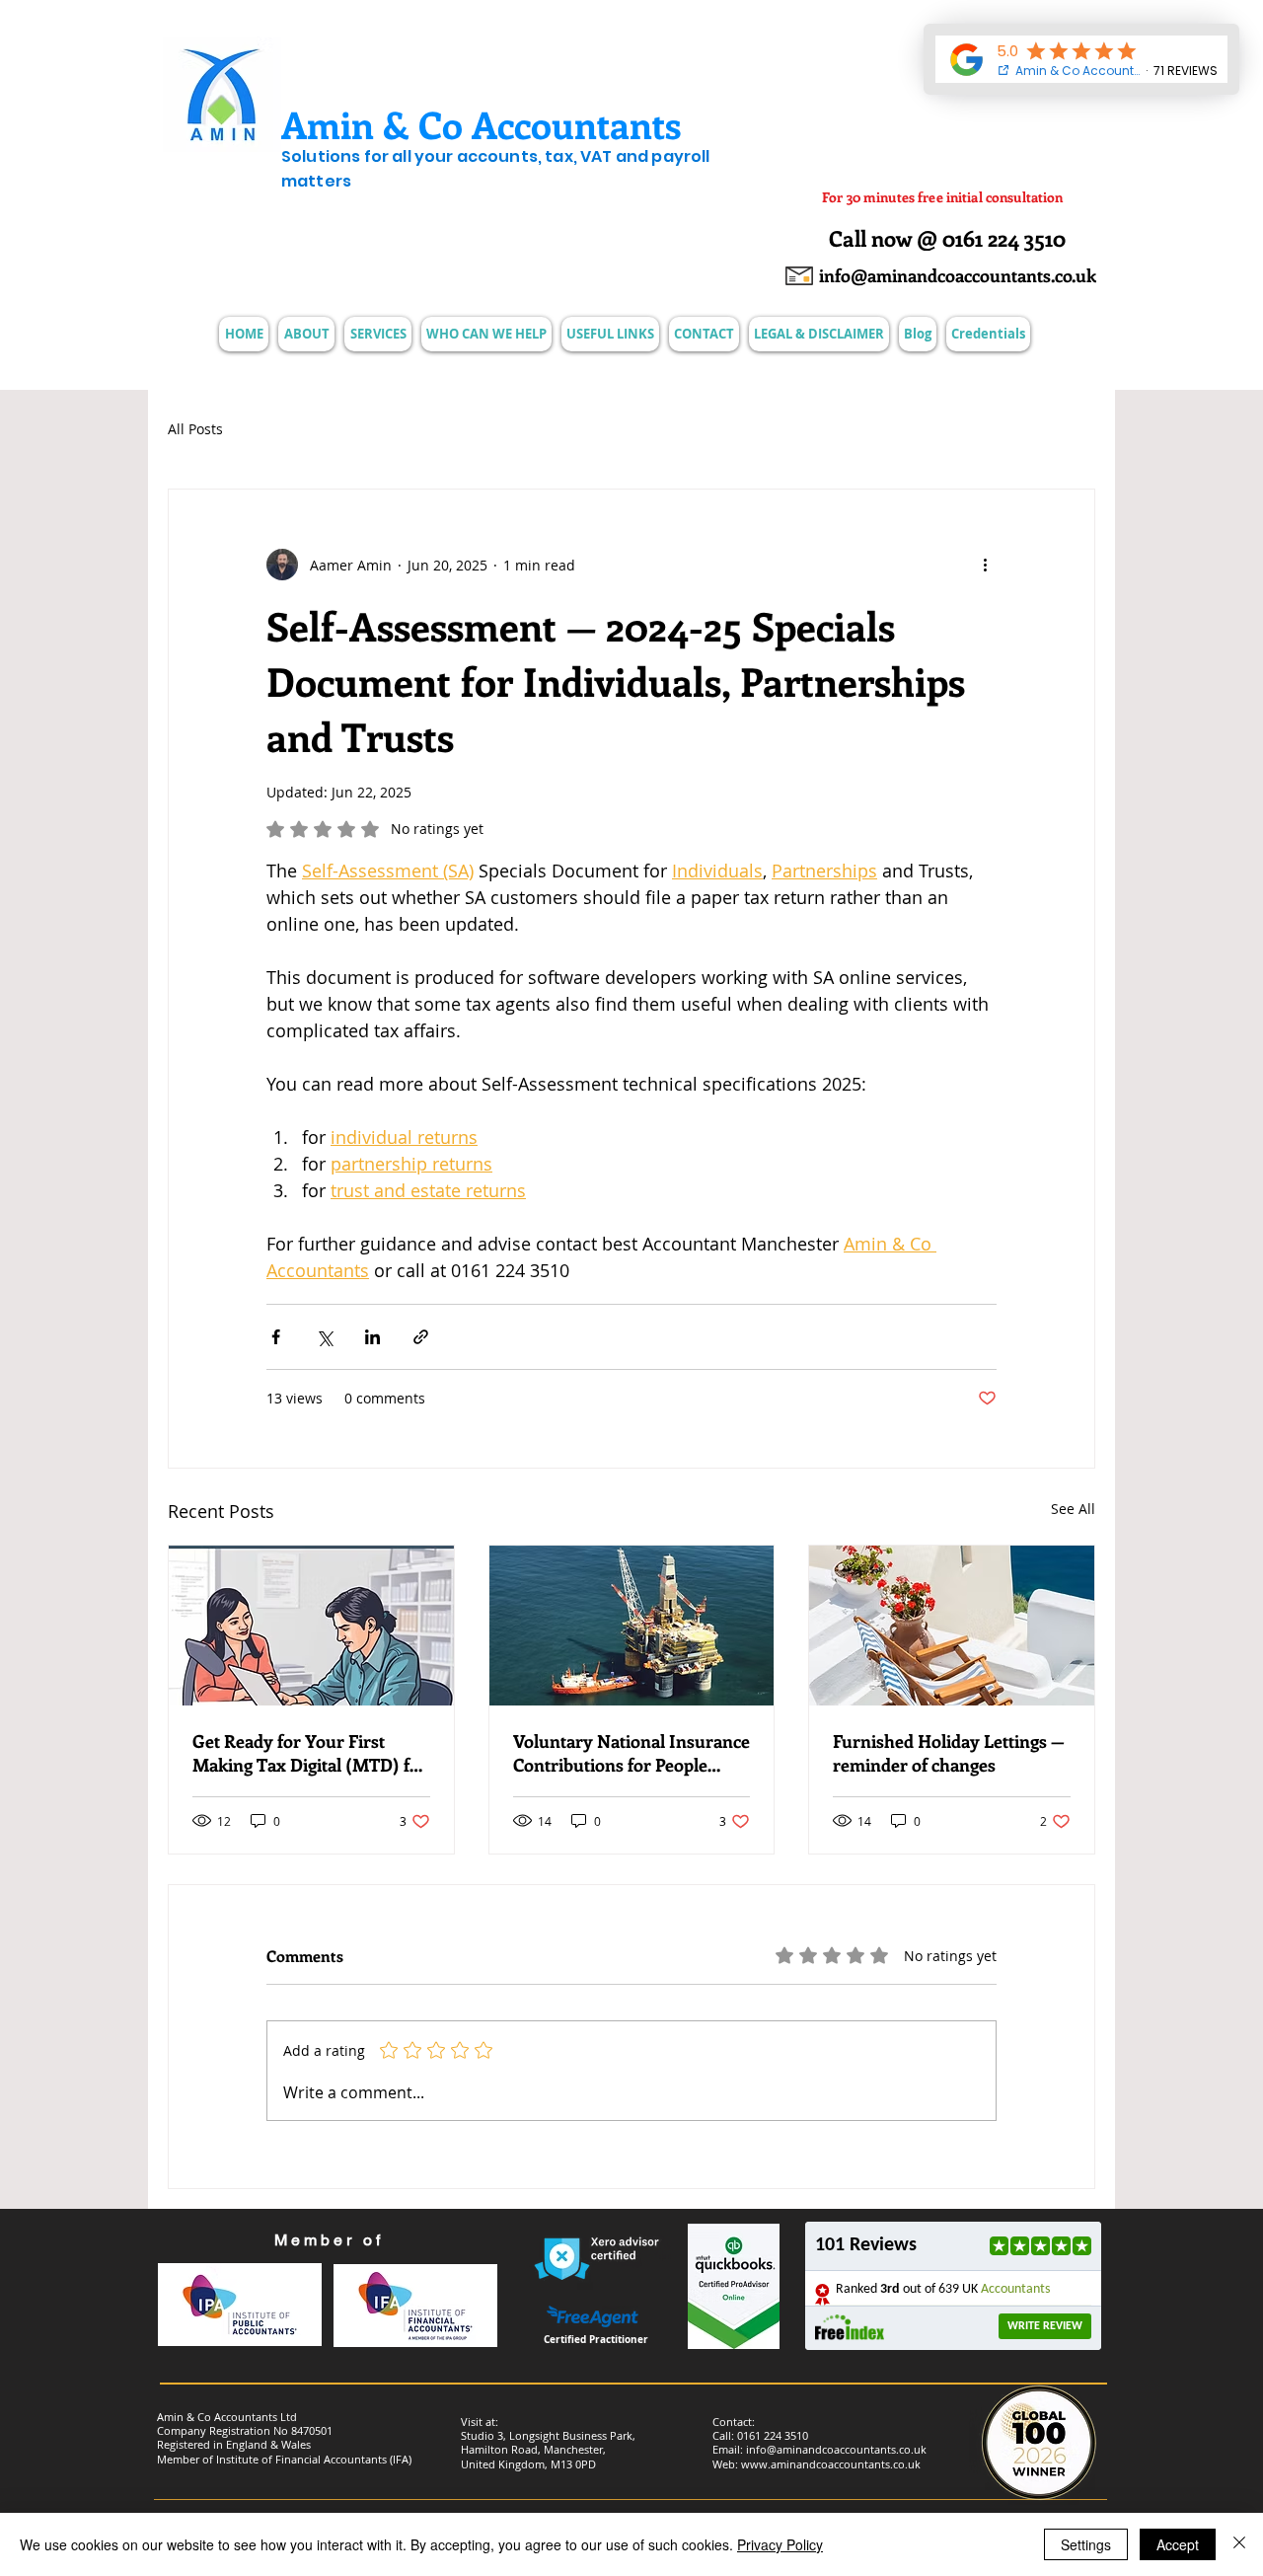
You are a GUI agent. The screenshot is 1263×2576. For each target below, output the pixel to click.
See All (1073, 1509)
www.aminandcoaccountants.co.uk (831, 2464)
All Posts (195, 429)
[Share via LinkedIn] (372, 1337)
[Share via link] (421, 1337)
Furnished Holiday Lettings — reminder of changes (949, 1753)
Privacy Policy (780, 2544)
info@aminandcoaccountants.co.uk (836, 2449)
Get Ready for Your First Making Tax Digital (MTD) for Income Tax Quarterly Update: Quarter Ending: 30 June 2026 (310, 1753)
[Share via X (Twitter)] (324, 1337)
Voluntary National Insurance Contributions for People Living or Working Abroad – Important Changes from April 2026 (631, 1753)
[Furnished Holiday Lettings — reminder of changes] (952, 1626)
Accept (1178, 2544)
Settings (1086, 2544)
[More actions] (985, 565)
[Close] (1239, 2544)
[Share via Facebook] (276, 1337)
